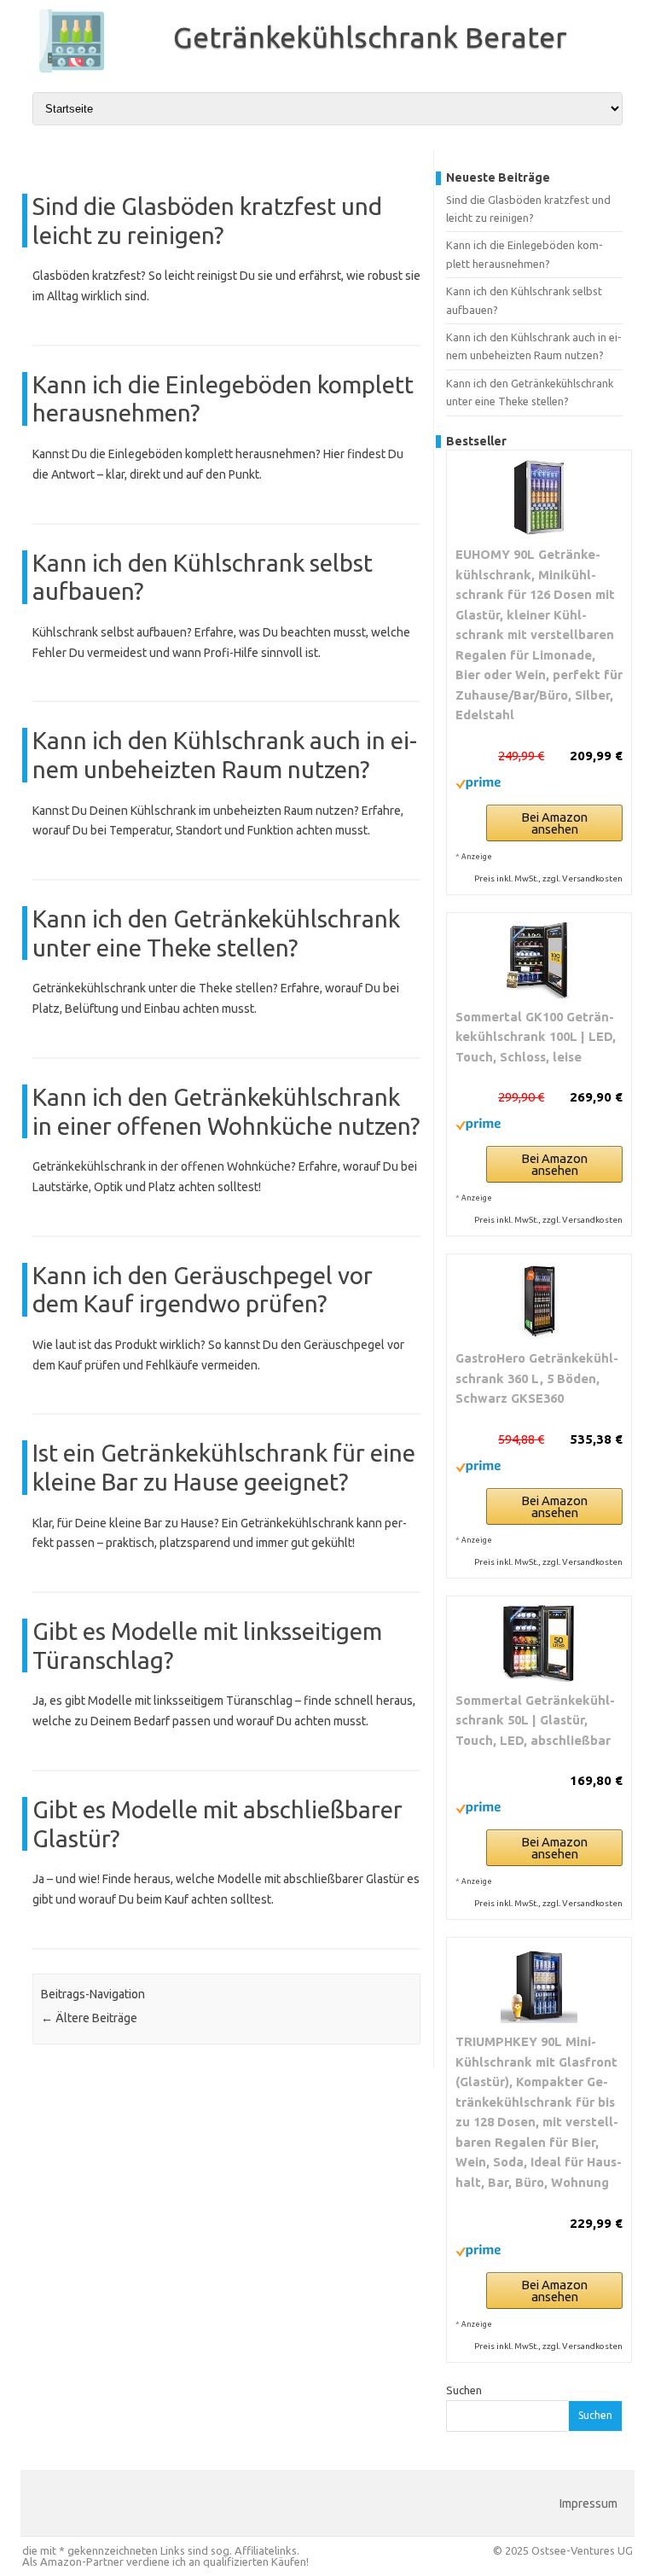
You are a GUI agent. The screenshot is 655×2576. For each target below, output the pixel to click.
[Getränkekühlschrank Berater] (63, 71)
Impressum (588, 2503)
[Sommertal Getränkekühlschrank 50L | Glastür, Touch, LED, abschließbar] (539, 1643)
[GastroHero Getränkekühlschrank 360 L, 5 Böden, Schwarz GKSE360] (539, 1301)
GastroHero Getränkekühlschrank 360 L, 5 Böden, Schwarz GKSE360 (537, 1378)
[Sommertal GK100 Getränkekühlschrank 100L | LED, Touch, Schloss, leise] (539, 960)
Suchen (464, 2390)
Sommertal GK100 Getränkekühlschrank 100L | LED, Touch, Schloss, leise (536, 1037)
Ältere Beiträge (89, 2018)
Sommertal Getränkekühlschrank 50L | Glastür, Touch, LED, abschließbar (535, 1720)
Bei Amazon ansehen (554, 823)
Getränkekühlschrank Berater (370, 37)
